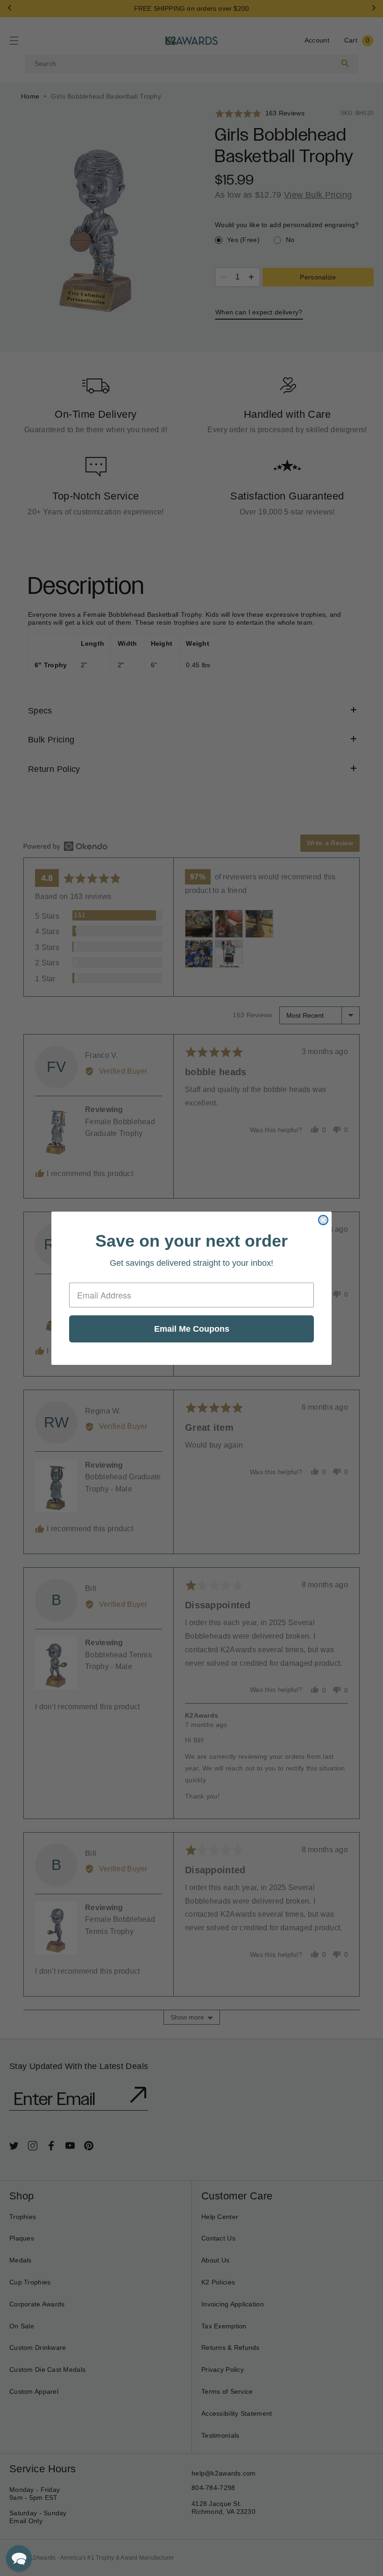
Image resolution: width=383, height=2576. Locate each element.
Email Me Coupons (192, 1329)
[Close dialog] (323, 1220)
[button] (19, 2558)
